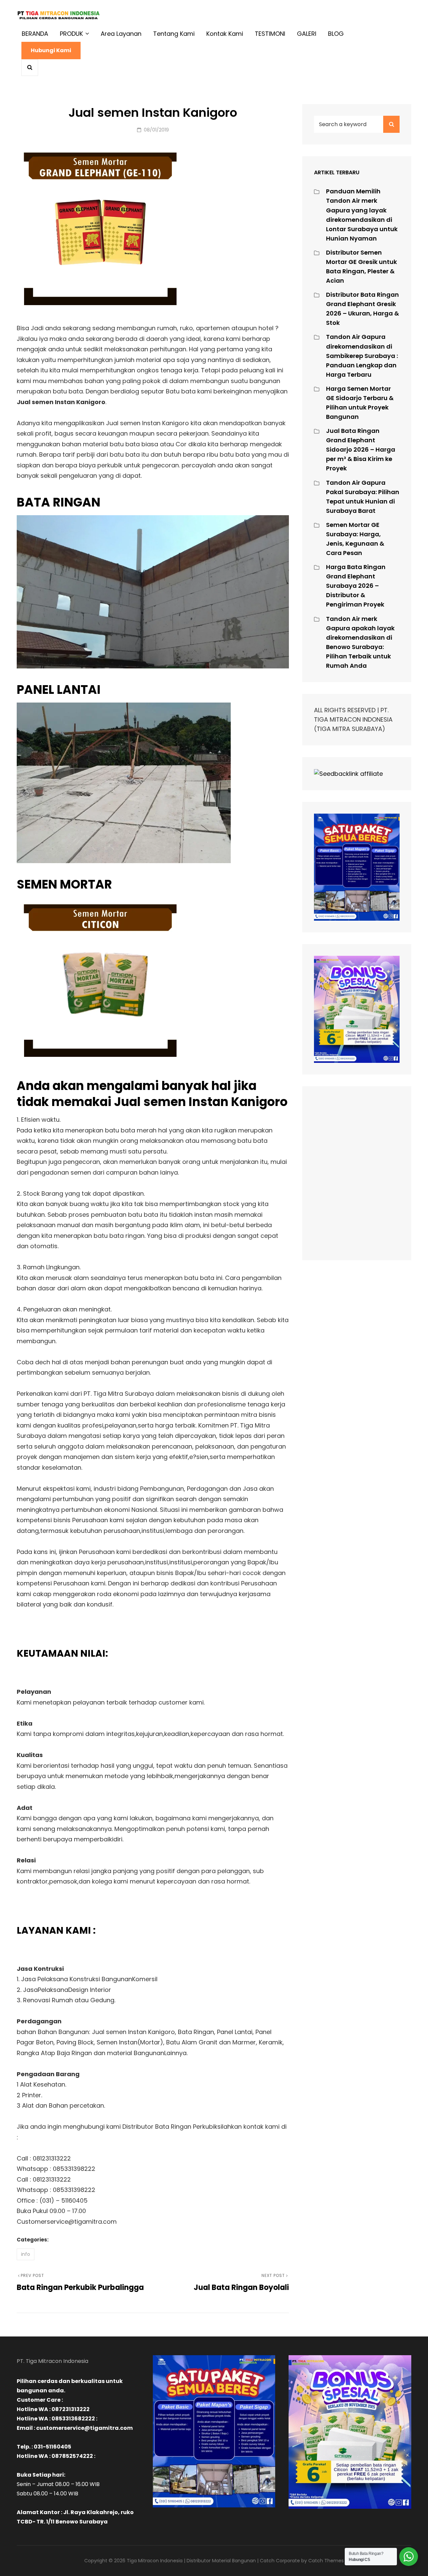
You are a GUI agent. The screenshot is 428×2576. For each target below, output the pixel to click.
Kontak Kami (225, 34)
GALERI (307, 34)
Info (26, 2254)
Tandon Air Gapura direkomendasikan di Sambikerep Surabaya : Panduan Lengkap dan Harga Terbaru (362, 355)
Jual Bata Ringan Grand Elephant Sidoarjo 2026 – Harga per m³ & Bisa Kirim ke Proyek (361, 449)
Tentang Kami (174, 34)
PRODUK (71, 34)
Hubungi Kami (51, 50)
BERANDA (35, 34)
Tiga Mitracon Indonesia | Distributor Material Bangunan (191, 2561)
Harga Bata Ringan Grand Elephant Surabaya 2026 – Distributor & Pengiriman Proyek (356, 586)
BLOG (336, 34)
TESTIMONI (270, 34)
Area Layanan (121, 34)
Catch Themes (326, 2561)
